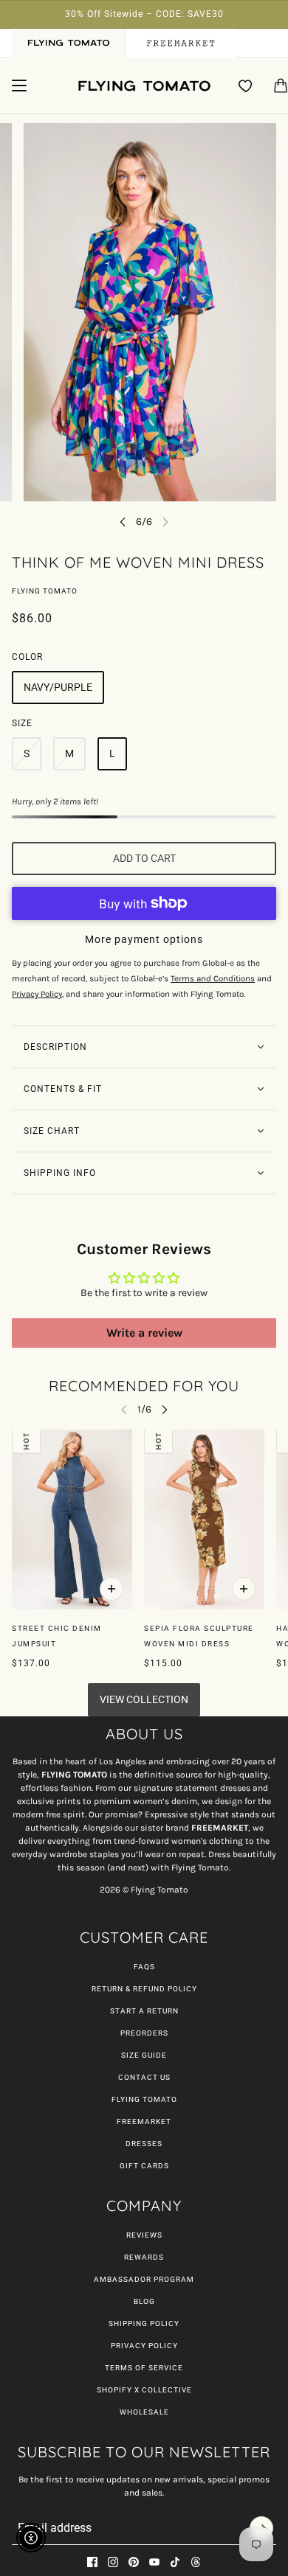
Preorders (144, 2033)
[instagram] (113, 2562)
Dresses (144, 2144)
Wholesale (144, 2412)
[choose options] (112, 1589)
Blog (144, 2301)
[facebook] (92, 2562)
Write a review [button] (144, 1333)
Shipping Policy (144, 2323)
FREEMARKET (144, 2121)
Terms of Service (144, 2368)
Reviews (144, 2235)
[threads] (196, 2562)
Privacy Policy (144, 2346)
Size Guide (144, 2055)
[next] (165, 1409)
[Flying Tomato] (144, 86)
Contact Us (144, 2077)
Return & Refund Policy (144, 1989)
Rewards (144, 2257)
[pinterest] (134, 2562)
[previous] (123, 522)
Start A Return (144, 2011)
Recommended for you (144, 1386)
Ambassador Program (144, 2279)
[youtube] (154, 2562)
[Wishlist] (246, 86)
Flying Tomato (45, 591)
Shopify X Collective (144, 2390)
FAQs (144, 1967)
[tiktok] (175, 2562)
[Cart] (281, 86)
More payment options (144, 939)
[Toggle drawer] (19, 86)
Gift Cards (144, 2166)
